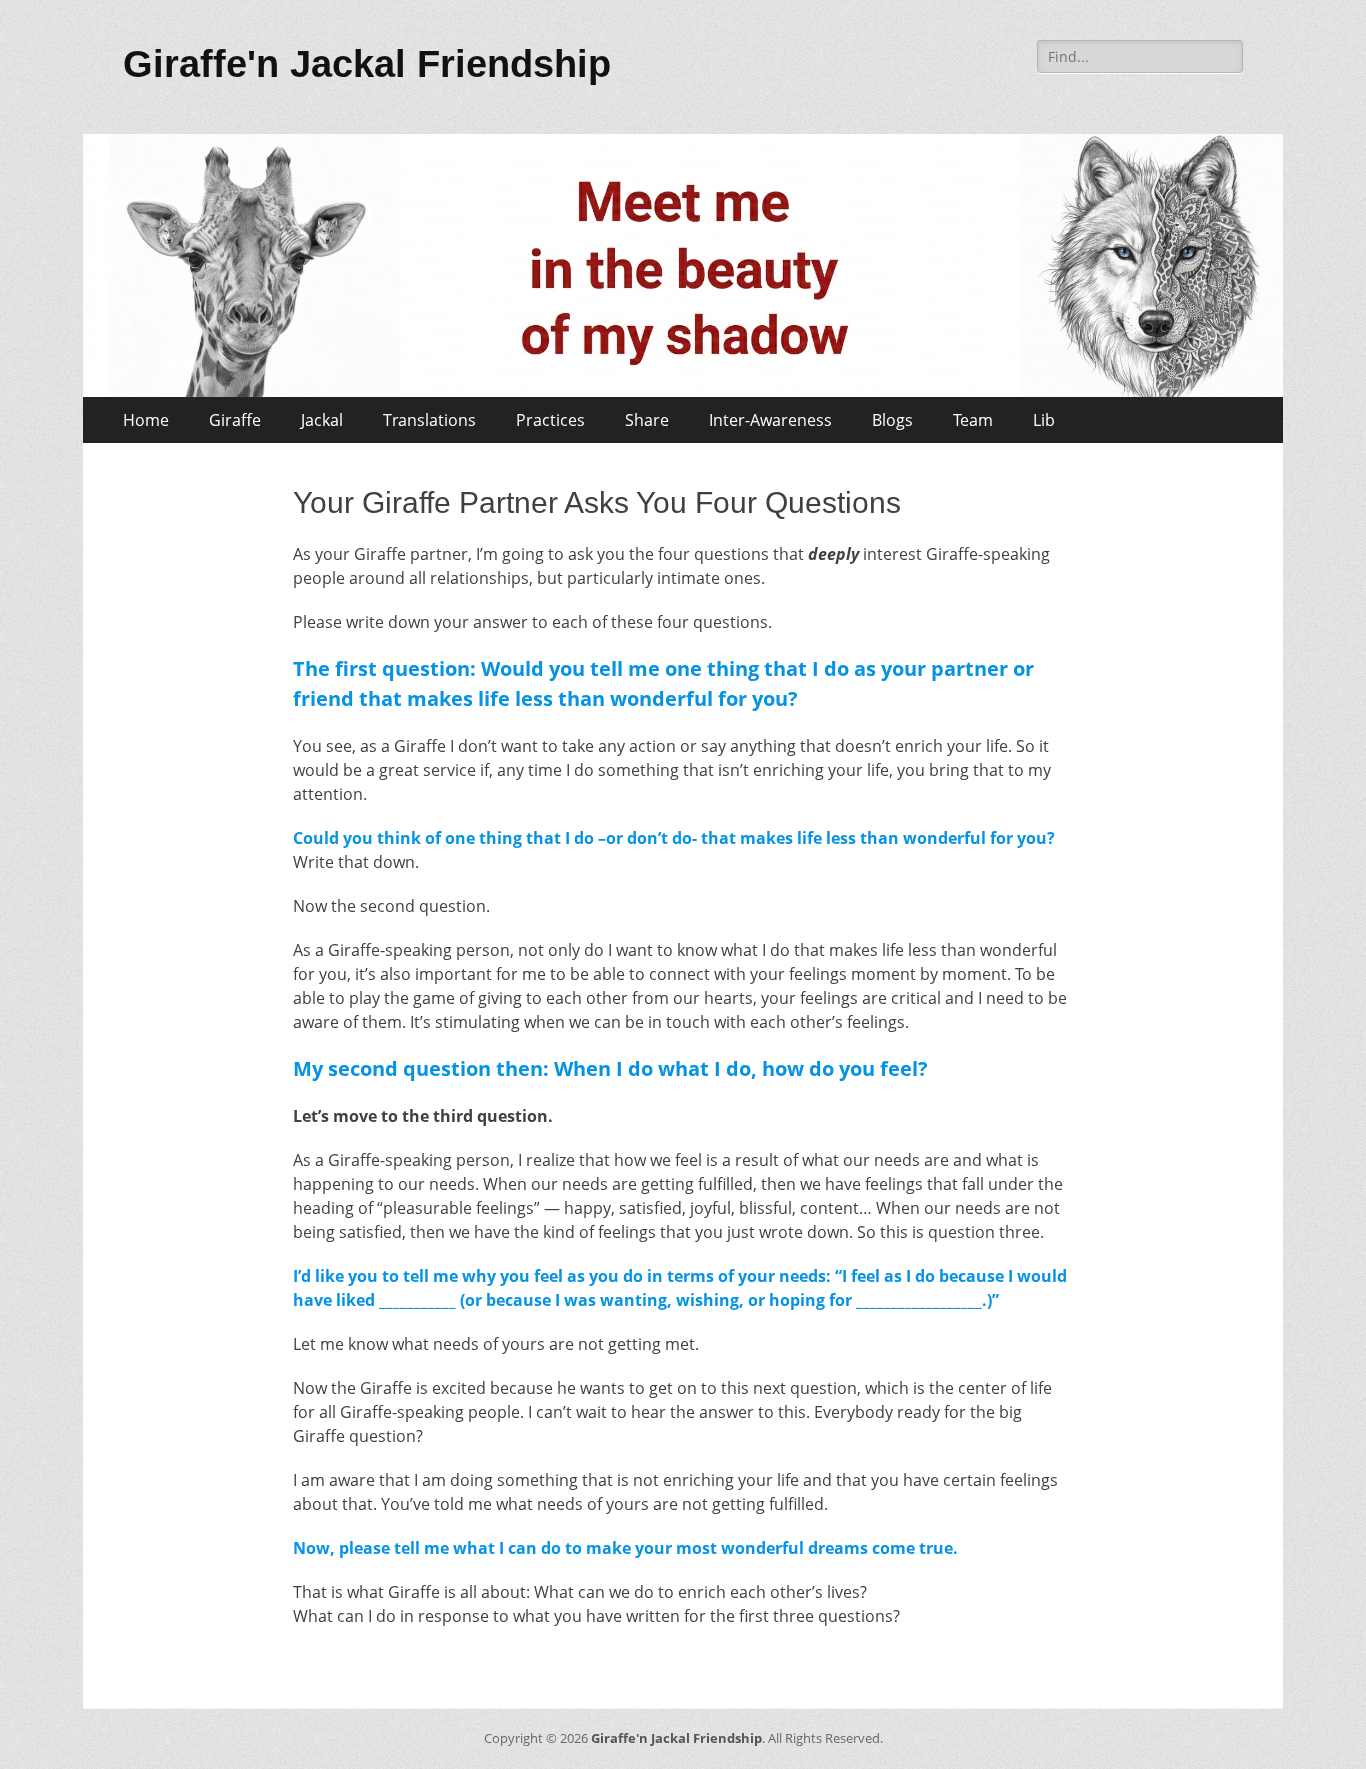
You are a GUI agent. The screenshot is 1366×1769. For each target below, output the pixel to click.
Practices (550, 420)
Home (146, 420)
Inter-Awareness (770, 420)
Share (647, 420)
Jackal (322, 420)
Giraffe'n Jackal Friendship (367, 64)
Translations (429, 420)
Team (973, 420)
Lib (1044, 420)
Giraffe (235, 420)
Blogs (892, 420)
